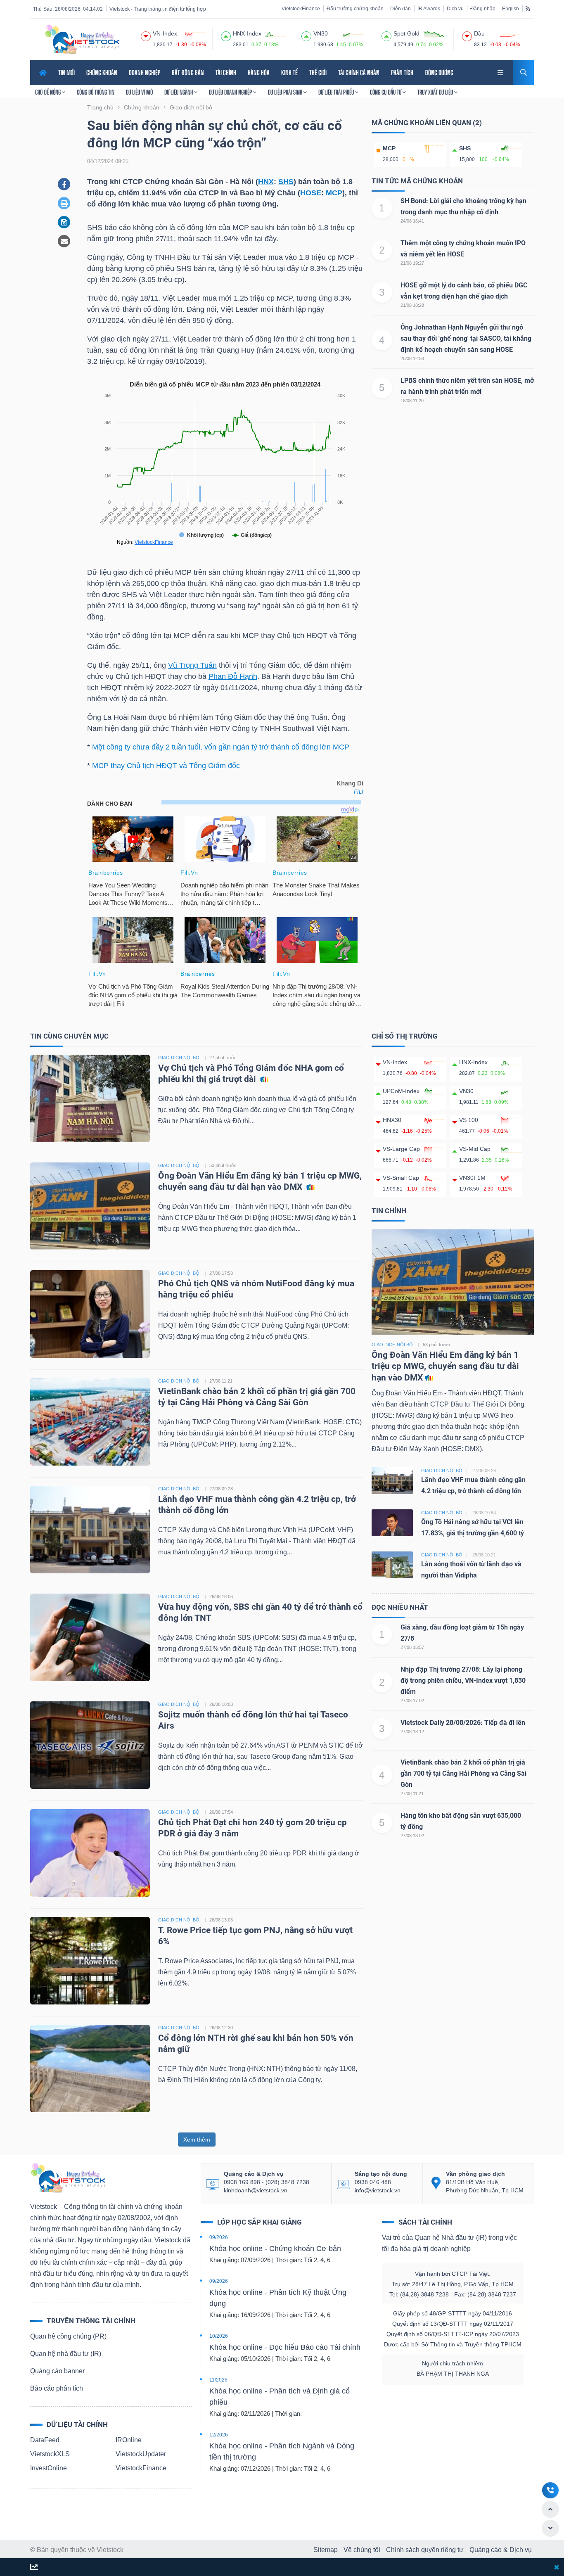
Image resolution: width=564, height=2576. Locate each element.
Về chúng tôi (362, 2550)
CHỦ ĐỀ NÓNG (49, 92)
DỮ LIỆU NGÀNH (179, 92)
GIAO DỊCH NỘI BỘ (179, 1058)
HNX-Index (473, 1062)
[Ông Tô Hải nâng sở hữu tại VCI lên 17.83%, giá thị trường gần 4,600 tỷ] (392, 1522)
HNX (266, 182)
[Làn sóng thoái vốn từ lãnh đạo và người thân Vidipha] (392, 1564)
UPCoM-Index (401, 1091)
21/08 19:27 (412, 263)
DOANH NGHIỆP (145, 72)
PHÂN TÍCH (402, 72)
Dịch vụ (455, 9)
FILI (359, 792)
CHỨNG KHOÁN (102, 72)
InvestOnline (49, 2468)
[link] (501, 72)
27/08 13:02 (412, 1836)
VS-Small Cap (401, 1178)
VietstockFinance (301, 9)
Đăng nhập (483, 9)
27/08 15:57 (412, 1647)
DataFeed (45, 2440)
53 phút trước (223, 1165)
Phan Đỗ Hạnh (233, 676)
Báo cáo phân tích (57, 2388)
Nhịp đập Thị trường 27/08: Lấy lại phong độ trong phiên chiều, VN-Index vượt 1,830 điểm (463, 1681)
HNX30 (392, 1120)
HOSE (311, 193)
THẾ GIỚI (318, 72)
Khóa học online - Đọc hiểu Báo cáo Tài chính (285, 2347)
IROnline (129, 2440)
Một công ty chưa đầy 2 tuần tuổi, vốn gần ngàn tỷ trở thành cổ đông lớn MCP (221, 747)
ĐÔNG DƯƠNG (439, 72)
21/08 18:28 (412, 305)
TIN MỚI (66, 72)
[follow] (34, 2568)
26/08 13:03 (221, 1920)
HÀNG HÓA (259, 72)
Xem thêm (197, 2140)
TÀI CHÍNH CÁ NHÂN (359, 72)
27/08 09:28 (221, 1489)
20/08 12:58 (412, 358)
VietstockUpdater (141, 2454)
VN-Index (395, 1062)
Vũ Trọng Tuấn (192, 665)
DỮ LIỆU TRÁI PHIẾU (337, 92)
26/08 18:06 (221, 1596)
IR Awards (429, 9)
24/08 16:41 (412, 221)
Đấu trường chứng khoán (355, 9)
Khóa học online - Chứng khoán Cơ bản (275, 2249)
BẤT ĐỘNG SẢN (188, 72)
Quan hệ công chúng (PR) (68, 2336)
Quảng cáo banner (57, 2371)
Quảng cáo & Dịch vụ (501, 2550)
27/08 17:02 (412, 1701)
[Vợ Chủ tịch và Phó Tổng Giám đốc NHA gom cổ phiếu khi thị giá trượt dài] (90, 1098)
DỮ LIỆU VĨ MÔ (139, 92)
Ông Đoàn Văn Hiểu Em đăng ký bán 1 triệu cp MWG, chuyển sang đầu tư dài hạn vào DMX (445, 1366)
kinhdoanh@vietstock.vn (256, 2190)
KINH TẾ (289, 72)
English (511, 9)
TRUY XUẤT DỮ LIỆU (436, 92)
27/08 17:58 (221, 1273)
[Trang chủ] (68, 2177)
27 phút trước (223, 1058)
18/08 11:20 (412, 401)
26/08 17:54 (221, 1812)
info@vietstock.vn (378, 2190)
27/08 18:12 (412, 1732)
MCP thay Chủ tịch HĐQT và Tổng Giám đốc (166, 766)
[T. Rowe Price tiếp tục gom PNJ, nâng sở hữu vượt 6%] (90, 1960)
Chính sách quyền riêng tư (425, 2550)
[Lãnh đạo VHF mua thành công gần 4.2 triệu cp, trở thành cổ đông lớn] (90, 1529)
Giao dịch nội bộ (392, 1345)
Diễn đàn (400, 9)
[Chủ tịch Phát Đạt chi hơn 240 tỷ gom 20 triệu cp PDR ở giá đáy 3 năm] (90, 1852)
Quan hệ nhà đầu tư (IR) (66, 2354)
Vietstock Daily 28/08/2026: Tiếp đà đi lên (463, 1723)
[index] (146, 35)
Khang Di (350, 783)
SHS (286, 182)
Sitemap (326, 2550)
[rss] (528, 8)
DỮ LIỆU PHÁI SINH (286, 92)
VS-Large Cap (401, 1149)
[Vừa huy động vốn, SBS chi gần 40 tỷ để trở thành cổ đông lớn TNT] (90, 1637)
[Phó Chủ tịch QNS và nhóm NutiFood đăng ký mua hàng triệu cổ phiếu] (90, 1313)
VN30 (466, 1091)
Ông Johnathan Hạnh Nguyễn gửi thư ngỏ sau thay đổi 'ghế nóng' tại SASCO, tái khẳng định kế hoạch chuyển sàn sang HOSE (466, 338)
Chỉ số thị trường (405, 1036)
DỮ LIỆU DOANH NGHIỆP (231, 92)
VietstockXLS (50, 2454)
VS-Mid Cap (475, 1149)
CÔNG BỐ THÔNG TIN (96, 92)
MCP (334, 193)
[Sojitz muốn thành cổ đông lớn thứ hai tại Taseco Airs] (90, 1745)
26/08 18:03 (221, 1704)
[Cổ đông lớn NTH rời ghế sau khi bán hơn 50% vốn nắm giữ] (90, 2068)
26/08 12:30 (221, 2028)
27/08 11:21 (221, 1381)
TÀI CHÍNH (226, 72)
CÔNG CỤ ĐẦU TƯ (386, 92)
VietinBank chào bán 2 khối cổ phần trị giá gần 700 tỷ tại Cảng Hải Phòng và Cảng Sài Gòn (463, 1773)
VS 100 (469, 1120)
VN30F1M (472, 1178)
